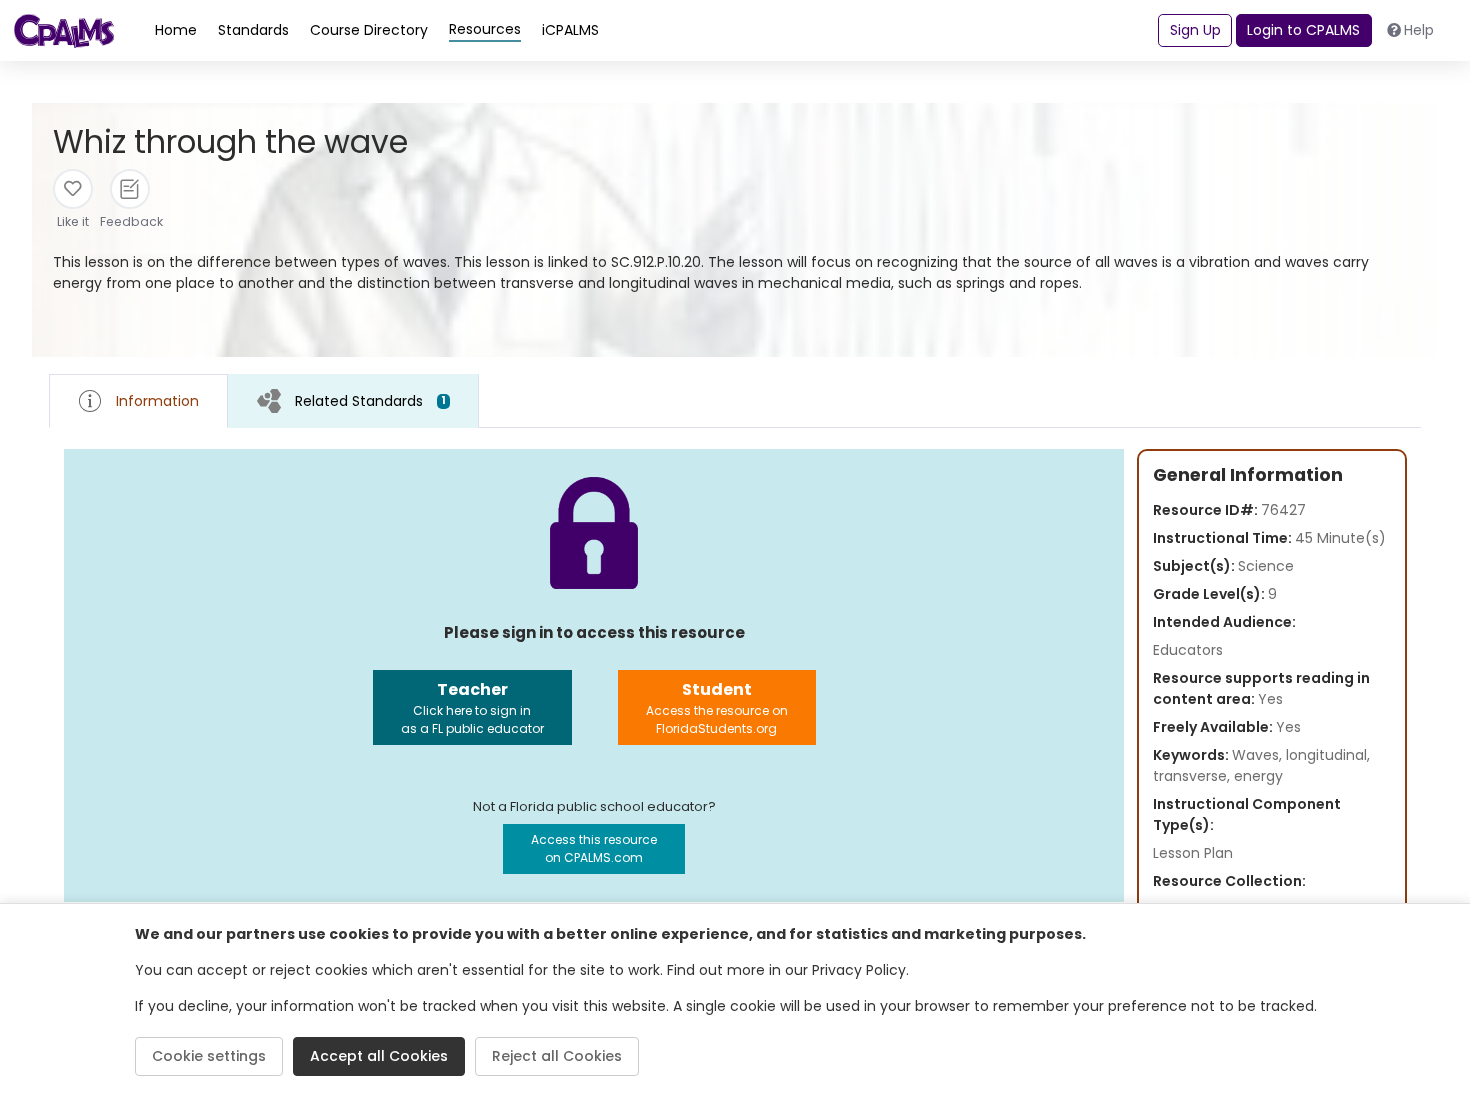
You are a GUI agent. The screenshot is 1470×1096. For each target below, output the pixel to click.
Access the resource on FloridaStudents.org (717, 707)
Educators (1188, 650)
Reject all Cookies (557, 1056)
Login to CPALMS (1303, 30)
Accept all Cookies (379, 1056)
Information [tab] (157, 401)
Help (1419, 30)
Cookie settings (209, 1056)
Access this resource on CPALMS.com (594, 848)
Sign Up (1195, 30)
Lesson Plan (1193, 853)
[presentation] (353, 400)
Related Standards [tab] (370, 401)
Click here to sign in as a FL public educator (472, 707)
